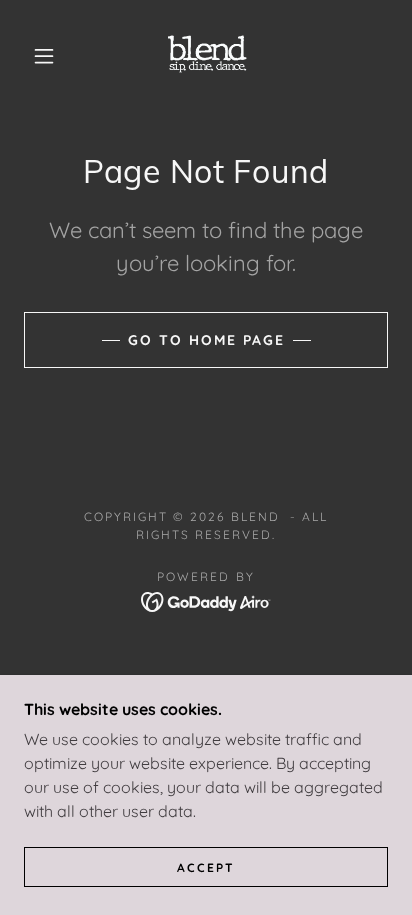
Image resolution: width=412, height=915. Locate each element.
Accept (206, 867)
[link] (208, 56)
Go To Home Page (206, 340)
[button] (44, 56)
